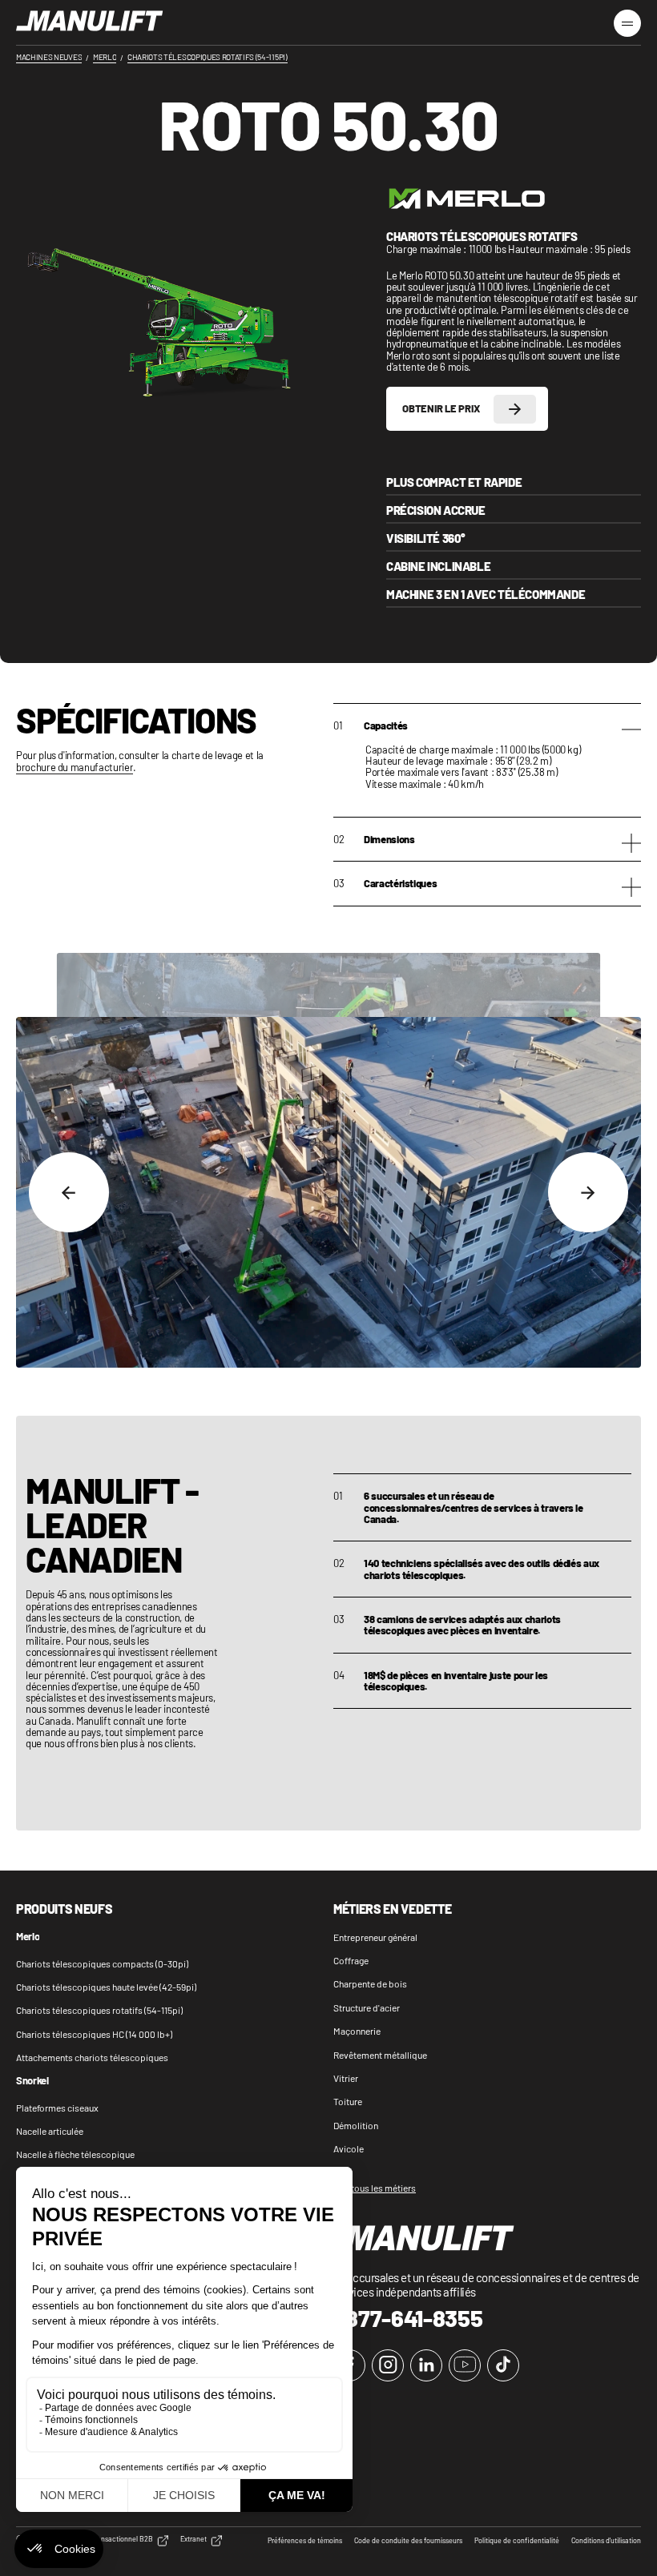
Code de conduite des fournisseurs (408, 2541)
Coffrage (351, 1960)
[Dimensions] (631, 845)
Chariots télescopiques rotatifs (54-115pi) (99, 2010)
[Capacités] (631, 731)
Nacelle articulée (50, 2131)
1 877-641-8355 (408, 2318)
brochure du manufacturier (75, 768)
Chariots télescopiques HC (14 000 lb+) (94, 2034)
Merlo (28, 1937)
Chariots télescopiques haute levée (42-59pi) (106, 1987)
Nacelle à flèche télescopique (75, 2154)
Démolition (356, 2125)
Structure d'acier (367, 2007)
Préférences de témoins (305, 2541)
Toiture (348, 2101)
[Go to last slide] (69, 1192)
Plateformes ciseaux (57, 2108)
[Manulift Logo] (90, 22)
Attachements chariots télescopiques (92, 2057)
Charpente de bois (370, 1983)
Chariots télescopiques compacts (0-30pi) (102, 1963)
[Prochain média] (588, 1192)
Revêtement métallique (380, 2055)
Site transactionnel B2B (116, 2539)
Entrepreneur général (375, 1937)
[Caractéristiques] (631, 889)
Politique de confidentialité (517, 2541)
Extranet (193, 2539)
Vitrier (346, 2078)
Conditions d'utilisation (606, 2541)
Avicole (349, 2148)
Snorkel (32, 2081)
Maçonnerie (357, 2031)
